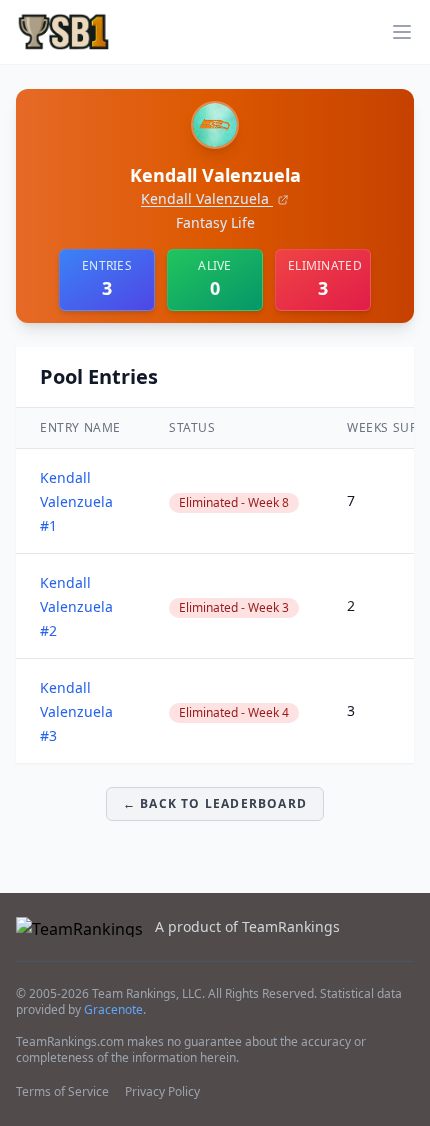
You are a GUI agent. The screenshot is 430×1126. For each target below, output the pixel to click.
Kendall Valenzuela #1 (76, 501)
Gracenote (113, 1009)
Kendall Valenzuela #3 (76, 711)
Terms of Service (62, 1091)
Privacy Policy (162, 1091)
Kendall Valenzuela (207, 198)
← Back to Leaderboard (215, 803)
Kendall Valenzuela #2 (76, 606)
